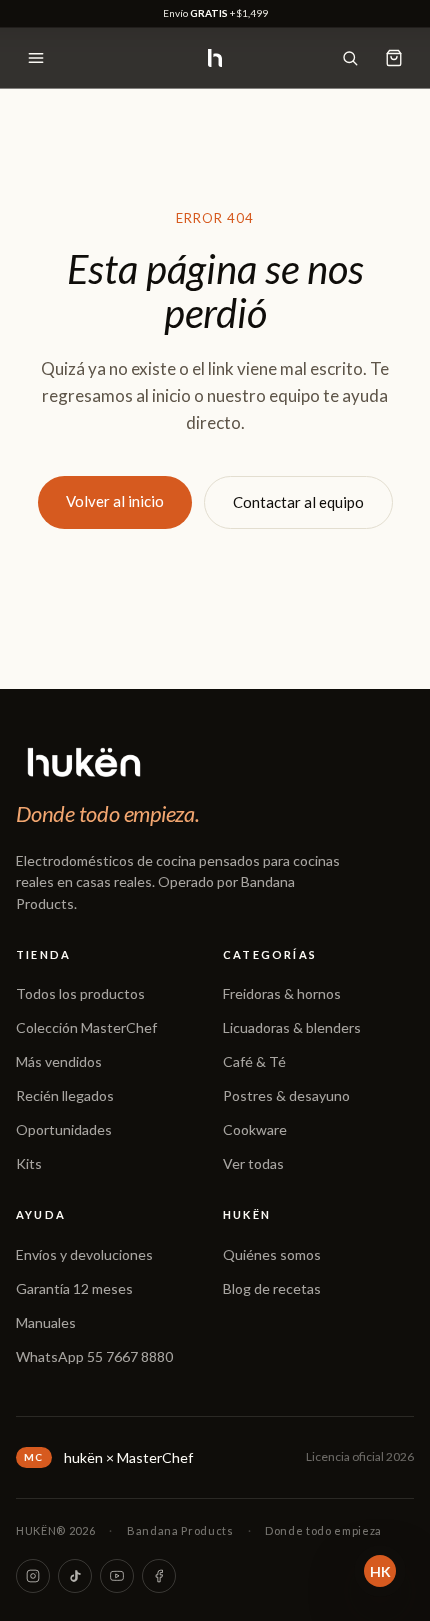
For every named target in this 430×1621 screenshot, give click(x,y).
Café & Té (254, 1061)
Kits (29, 1163)
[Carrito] (394, 58)
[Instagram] (33, 1576)
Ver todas (253, 1163)
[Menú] (36, 58)
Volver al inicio (115, 501)
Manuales (46, 1322)
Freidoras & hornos (282, 993)
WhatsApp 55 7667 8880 (94, 1356)
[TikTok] (75, 1576)
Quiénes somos (272, 1254)
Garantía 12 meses (74, 1288)
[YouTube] (117, 1576)
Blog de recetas (272, 1288)
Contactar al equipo (298, 502)
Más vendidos (59, 1061)
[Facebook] (159, 1576)
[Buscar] (350, 58)
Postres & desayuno (286, 1095)
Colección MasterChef (86, 1027)
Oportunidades (64, 1129)
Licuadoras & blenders (292, 1027)
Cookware (255, 1129)
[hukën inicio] (214, 58)
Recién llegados (65, 1095)
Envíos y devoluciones (84, 1254)
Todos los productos (80, 993)
